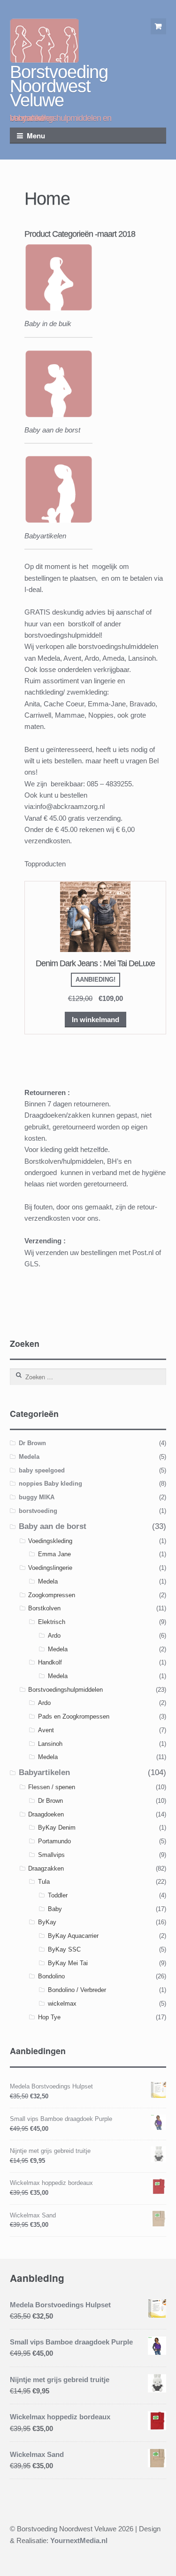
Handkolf (50, 1662)
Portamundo (54, 1841)
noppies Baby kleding (50, 1484)
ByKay (47, 1922)
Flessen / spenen (52, 1787)
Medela (29, 1457)
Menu (36, 136)
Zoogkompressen (52, 1595)
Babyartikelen (44, 1772)
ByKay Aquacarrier (73, 1936)
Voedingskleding (50, 1541)
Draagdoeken (46, 1814)
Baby (55, 1909)
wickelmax (62, 2004)
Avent (46, 1730)
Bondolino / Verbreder (77, 1990)
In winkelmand (96, 1020)
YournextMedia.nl (79, 2540)
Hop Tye (49, 2017)
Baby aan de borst (53, 1526)
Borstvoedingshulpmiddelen (65, 1690)
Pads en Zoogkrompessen (74, 1716)
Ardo (54, 1636)
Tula (44, 1882)
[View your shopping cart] (159, 26)
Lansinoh (50, 1744)
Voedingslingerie (50, 1568)
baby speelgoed (42, 1470)
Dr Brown (32, 1443)
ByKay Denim (57, 1828)
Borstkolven (44, 1608)
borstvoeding (38, 1511)
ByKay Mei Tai (68, 1963)
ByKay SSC (64, 1949)
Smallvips (51, 1855)
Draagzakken (46, 1868)
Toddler (58, 1895)
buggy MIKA (37, 1497)
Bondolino (51, 1976)
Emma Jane (54, 1554)
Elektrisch (52, 1622)
